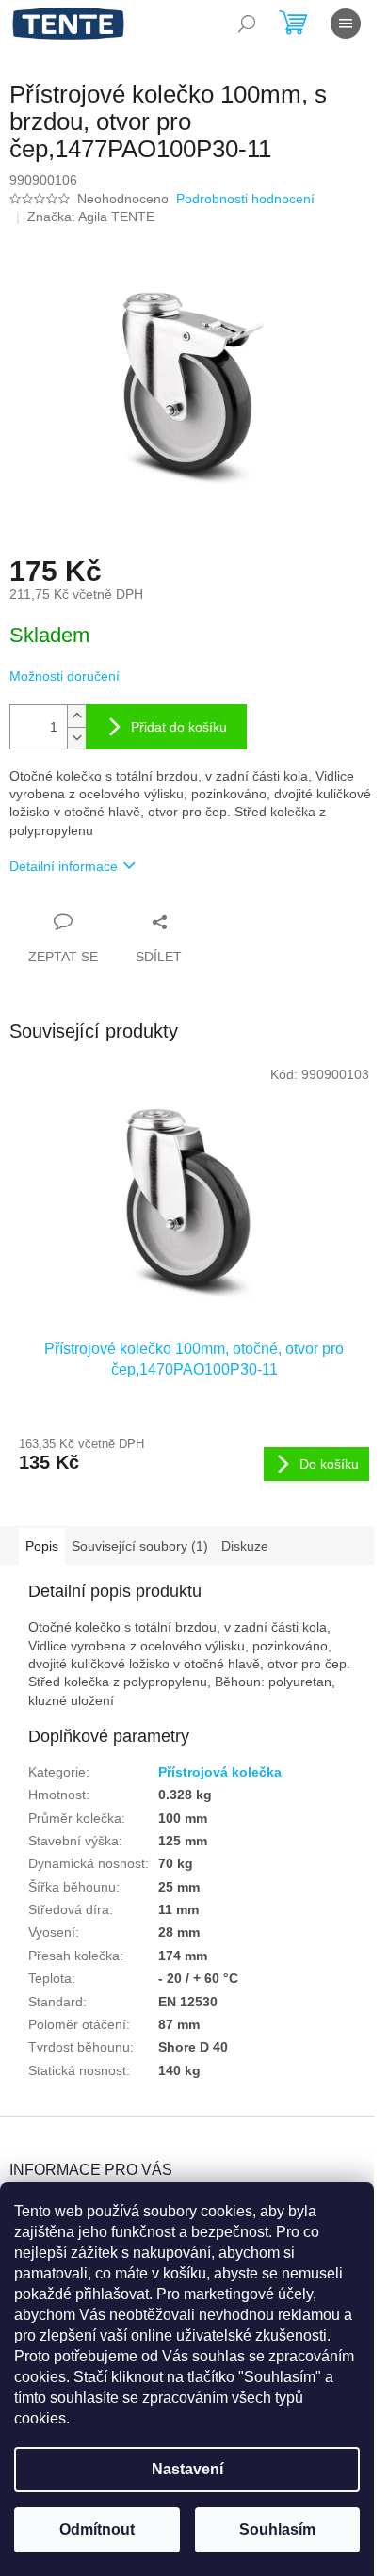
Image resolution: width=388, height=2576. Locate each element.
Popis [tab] (42, 1546)
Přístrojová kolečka (220, 1772)
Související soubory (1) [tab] (140, 1546)
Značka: (91, 217)
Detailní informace (64, 866)
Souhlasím (277, 2529)
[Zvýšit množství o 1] (76, 716)
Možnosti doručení (65, 676)
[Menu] (346, 24)
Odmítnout (97, 2529)
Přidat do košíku (179, 727)
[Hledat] (247, 24)
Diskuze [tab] (245, 1546)
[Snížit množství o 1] (76, 738)
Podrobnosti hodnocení (245, 199)
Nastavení (187, 2469)
